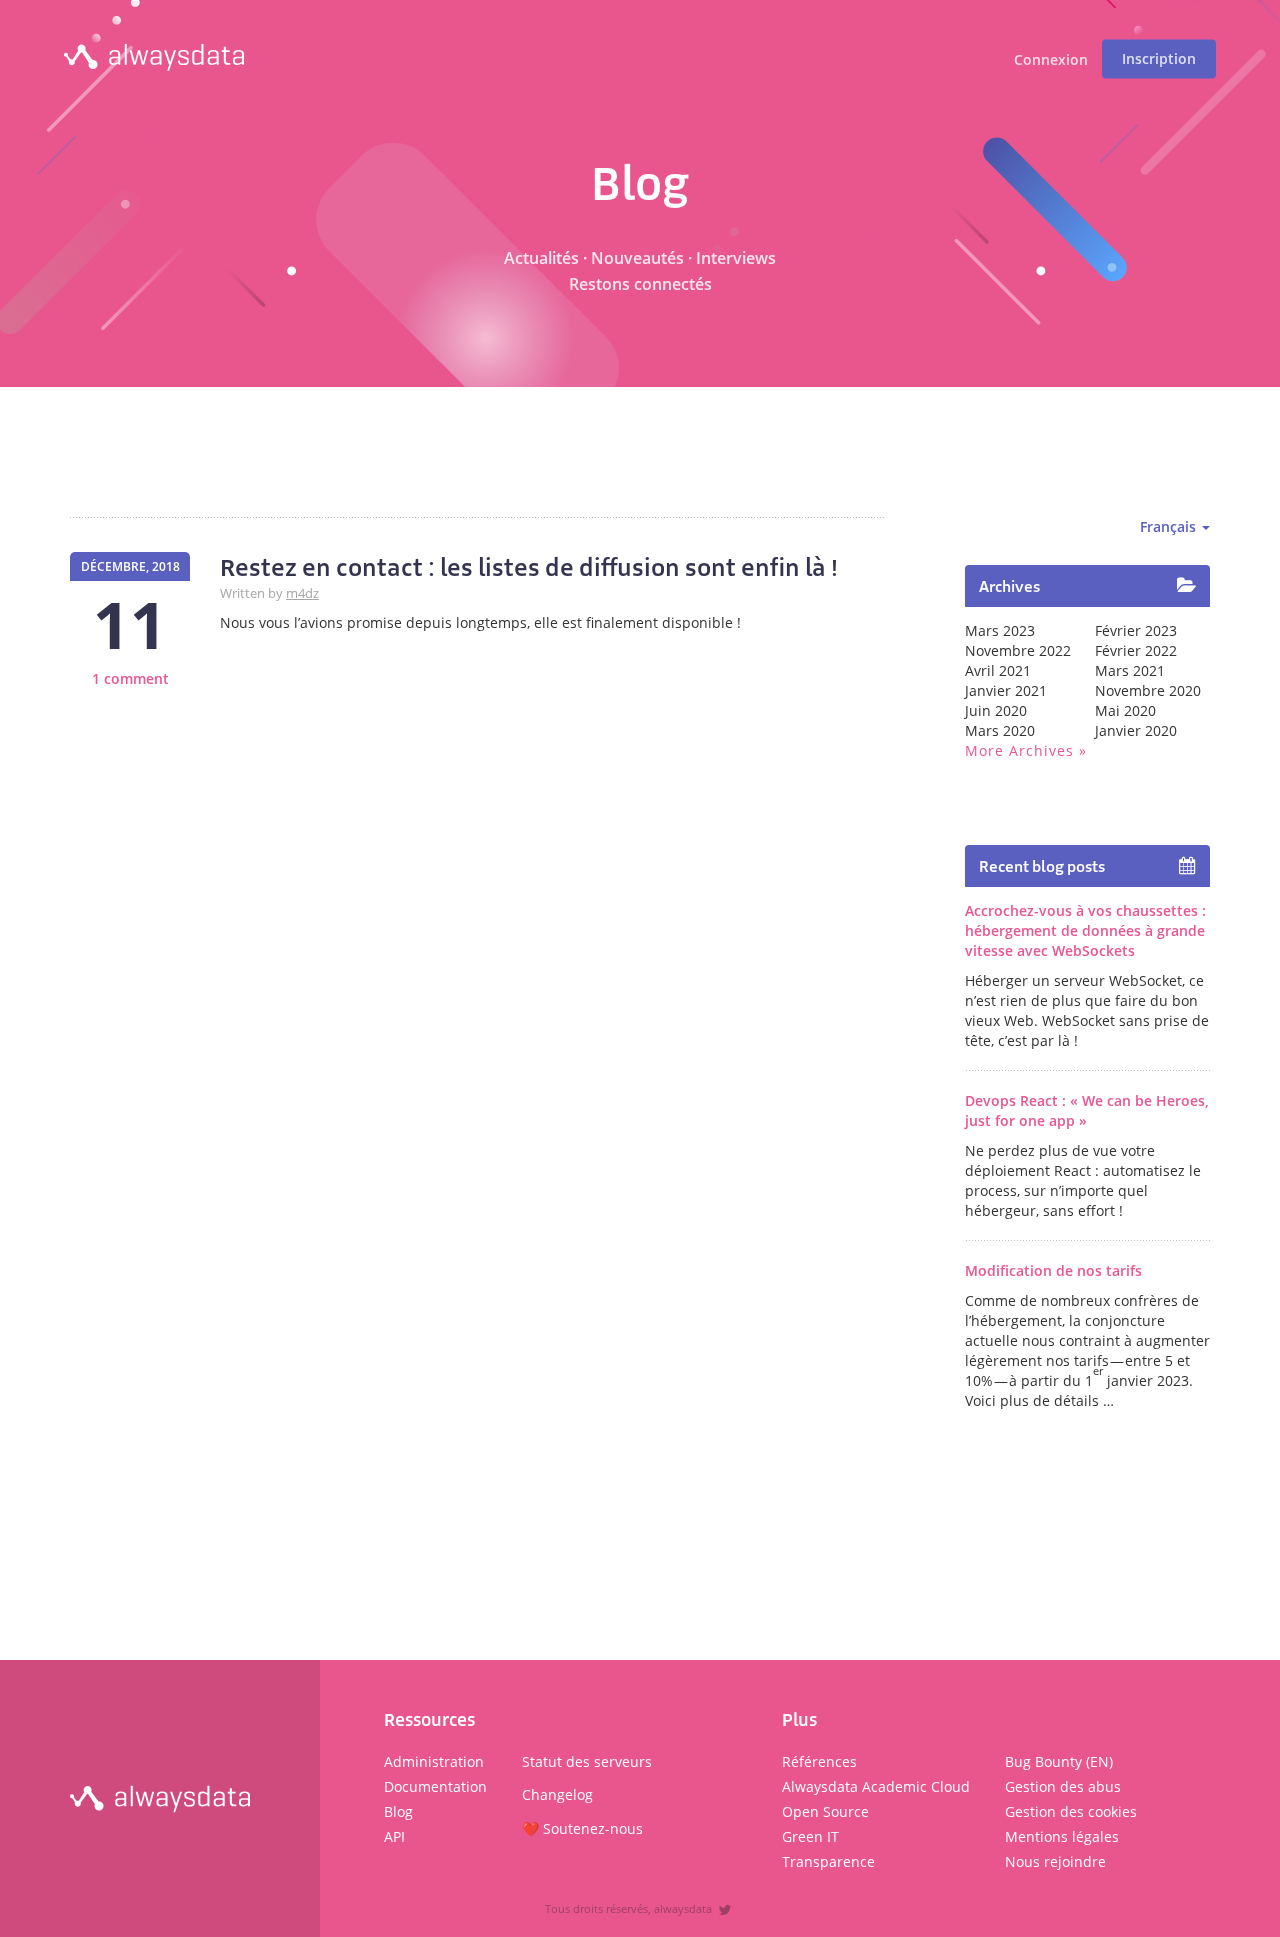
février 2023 (1136, 630)
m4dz (302, 593)
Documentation (435, 1786)
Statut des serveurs (587, 1761)
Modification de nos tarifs (1053, 1270)
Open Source (825, 1811)
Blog (398, 1811)
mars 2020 (1000, 730)
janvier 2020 (1136, 730)
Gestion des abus (1063, 1786)
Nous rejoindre (1055, 1861)
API (394, 1836)
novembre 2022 (1018, 650)
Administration (434, 1761)
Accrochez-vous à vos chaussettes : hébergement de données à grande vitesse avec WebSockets (1085, 930)
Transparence (828, 1861)
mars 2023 (1000, 630)
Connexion (1051, 60)
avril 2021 (998, 670)
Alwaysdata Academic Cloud (876, 1786)
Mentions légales (1062, 1836)
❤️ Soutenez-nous (582, 1828)
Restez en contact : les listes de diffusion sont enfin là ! (529, 567)
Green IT (810, 1836)
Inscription (1159, 58)
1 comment (130, 678)
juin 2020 (996, 710)
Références (819, 1761)
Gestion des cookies (1071, 1811)
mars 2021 (1130, 670)
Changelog (557, 1794)
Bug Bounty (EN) (1059, 1761)
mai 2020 (1125, 710)
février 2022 (1136, 650)
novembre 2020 (1148, 690)
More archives (1019, 750)
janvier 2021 (1006, 690)
